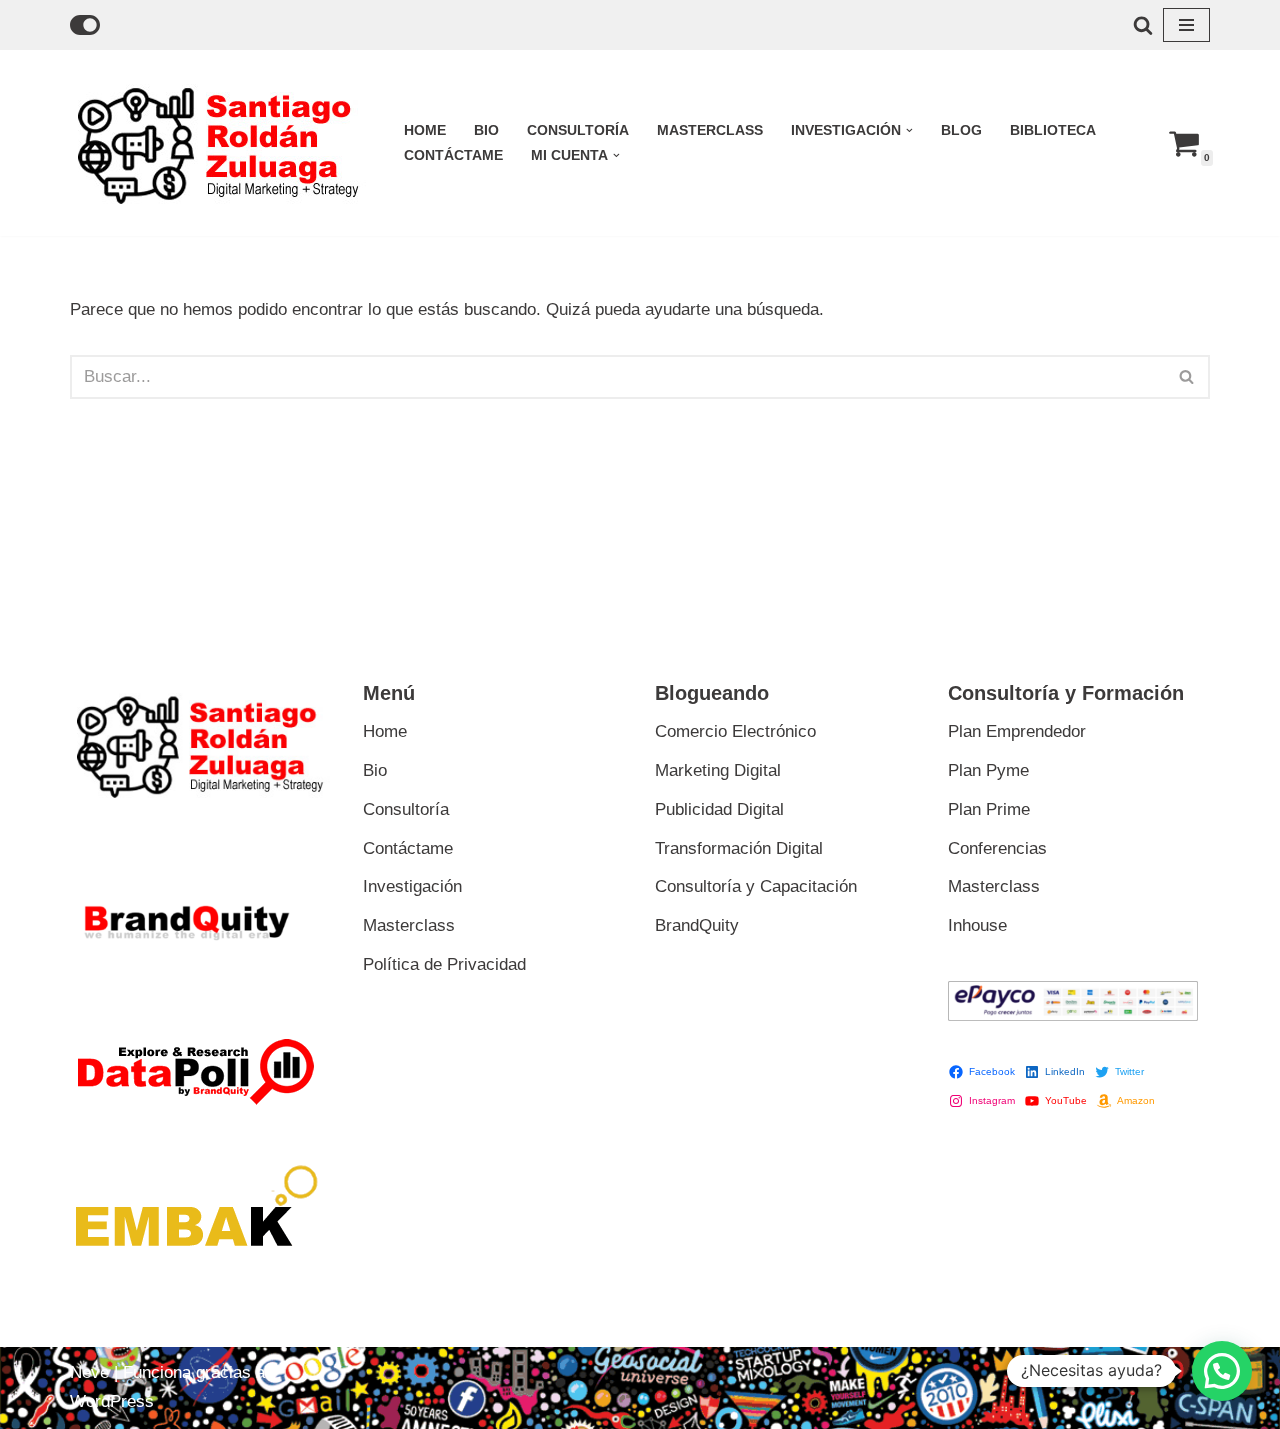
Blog (961, 130)
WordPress (112, 1401)
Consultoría (578, 130)
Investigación (412, 886)
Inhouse (977, 925)
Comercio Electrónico (735, 731)
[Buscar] (1143, 25)
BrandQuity (697, 925)
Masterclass (710, 130)
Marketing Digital (718, 770)
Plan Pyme (988, 770)
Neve (89, 1372)
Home (425, 130)
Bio (486, 130)
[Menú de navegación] (1186, 25)
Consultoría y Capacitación (756, 886)
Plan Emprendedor (1017, 731)
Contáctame (453, 155)
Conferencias (997, 848)
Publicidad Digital (719, 809)
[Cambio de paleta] (85, 25)
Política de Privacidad (444, 964)
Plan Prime (989, 809)
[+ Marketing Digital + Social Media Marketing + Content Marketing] (220, 143)
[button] (909, 130)
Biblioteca (1053, 130)
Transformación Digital (739, 848)
